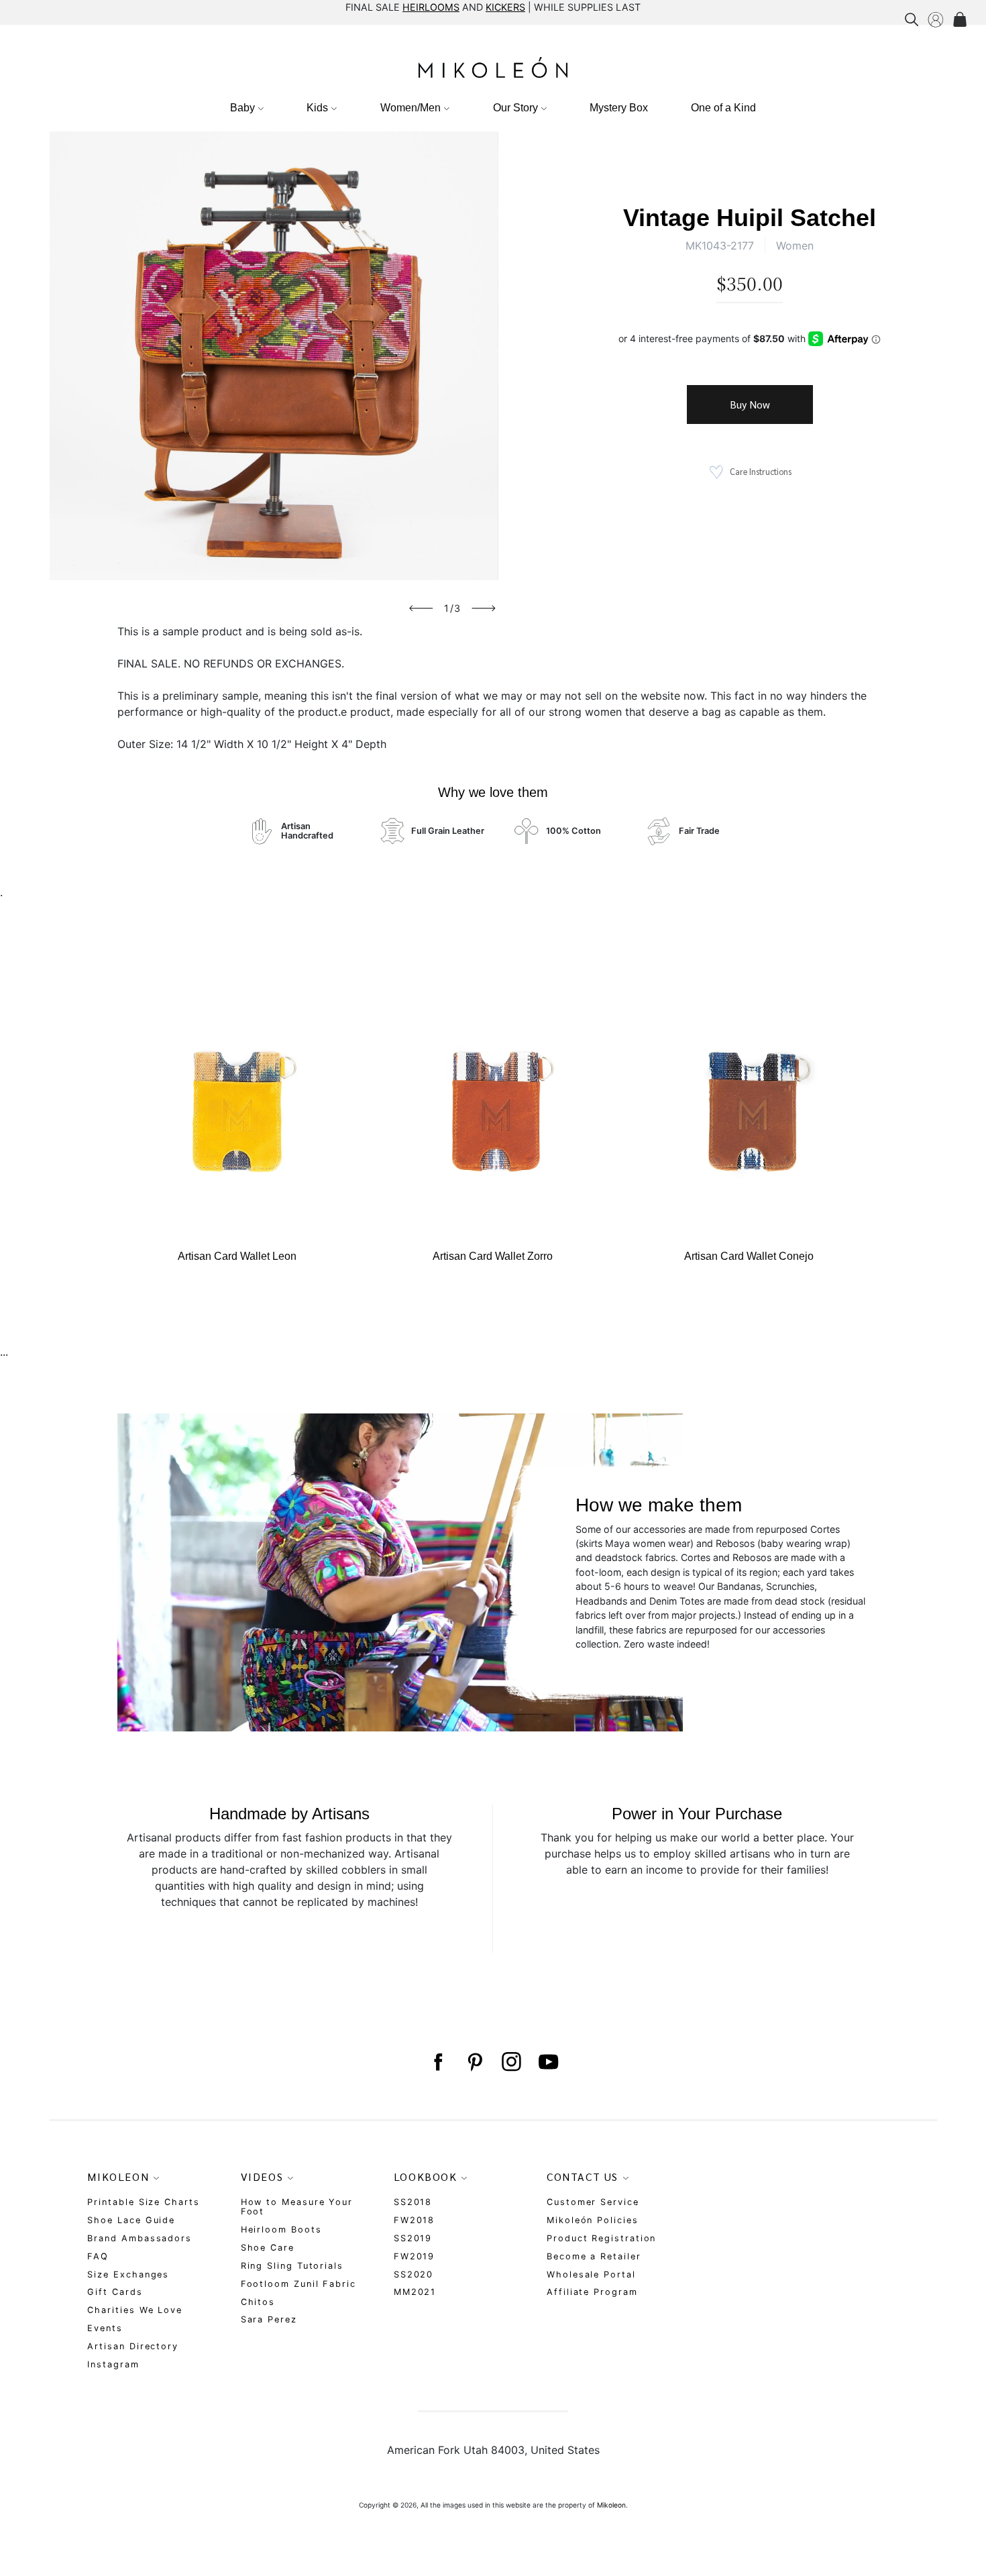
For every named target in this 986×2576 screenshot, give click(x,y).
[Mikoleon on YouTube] (548, 2062)
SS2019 (413, 2238)
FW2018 (415, 2220)
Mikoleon (611, 2505)
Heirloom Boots (281, 2230)
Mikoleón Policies (593, 2220)
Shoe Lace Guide (131, 2220)
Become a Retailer (594, 2256)
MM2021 (415, 2292)
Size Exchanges (128, 2274)
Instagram (113, 2364)
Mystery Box (619, 108)
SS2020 (414, 2274)
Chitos (258, 2302)
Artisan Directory (133, 2346)
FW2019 (415, 2256)
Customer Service (593, 2202)
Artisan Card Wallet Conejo (749, 1256)
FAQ (98, 2256)
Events (105, 2328)
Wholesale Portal (591, 2274)
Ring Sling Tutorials (292, 2266)
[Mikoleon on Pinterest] (475, 2062)
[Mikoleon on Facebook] (438, 2062)
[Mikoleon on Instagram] (511, 2062)
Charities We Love (135, 2310)
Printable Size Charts (143, 2202)
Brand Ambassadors (140, 2238)
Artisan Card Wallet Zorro (493, 1256)
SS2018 (413, 2202)
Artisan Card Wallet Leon (237, 1256)
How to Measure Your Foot (297, 2207)
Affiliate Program (592, 2292)
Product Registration (601, 2238)
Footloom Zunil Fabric (298, 2284)
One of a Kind (723, 108)
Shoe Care (268, 2248)
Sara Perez (269, 2319)
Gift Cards (115, 2292)
